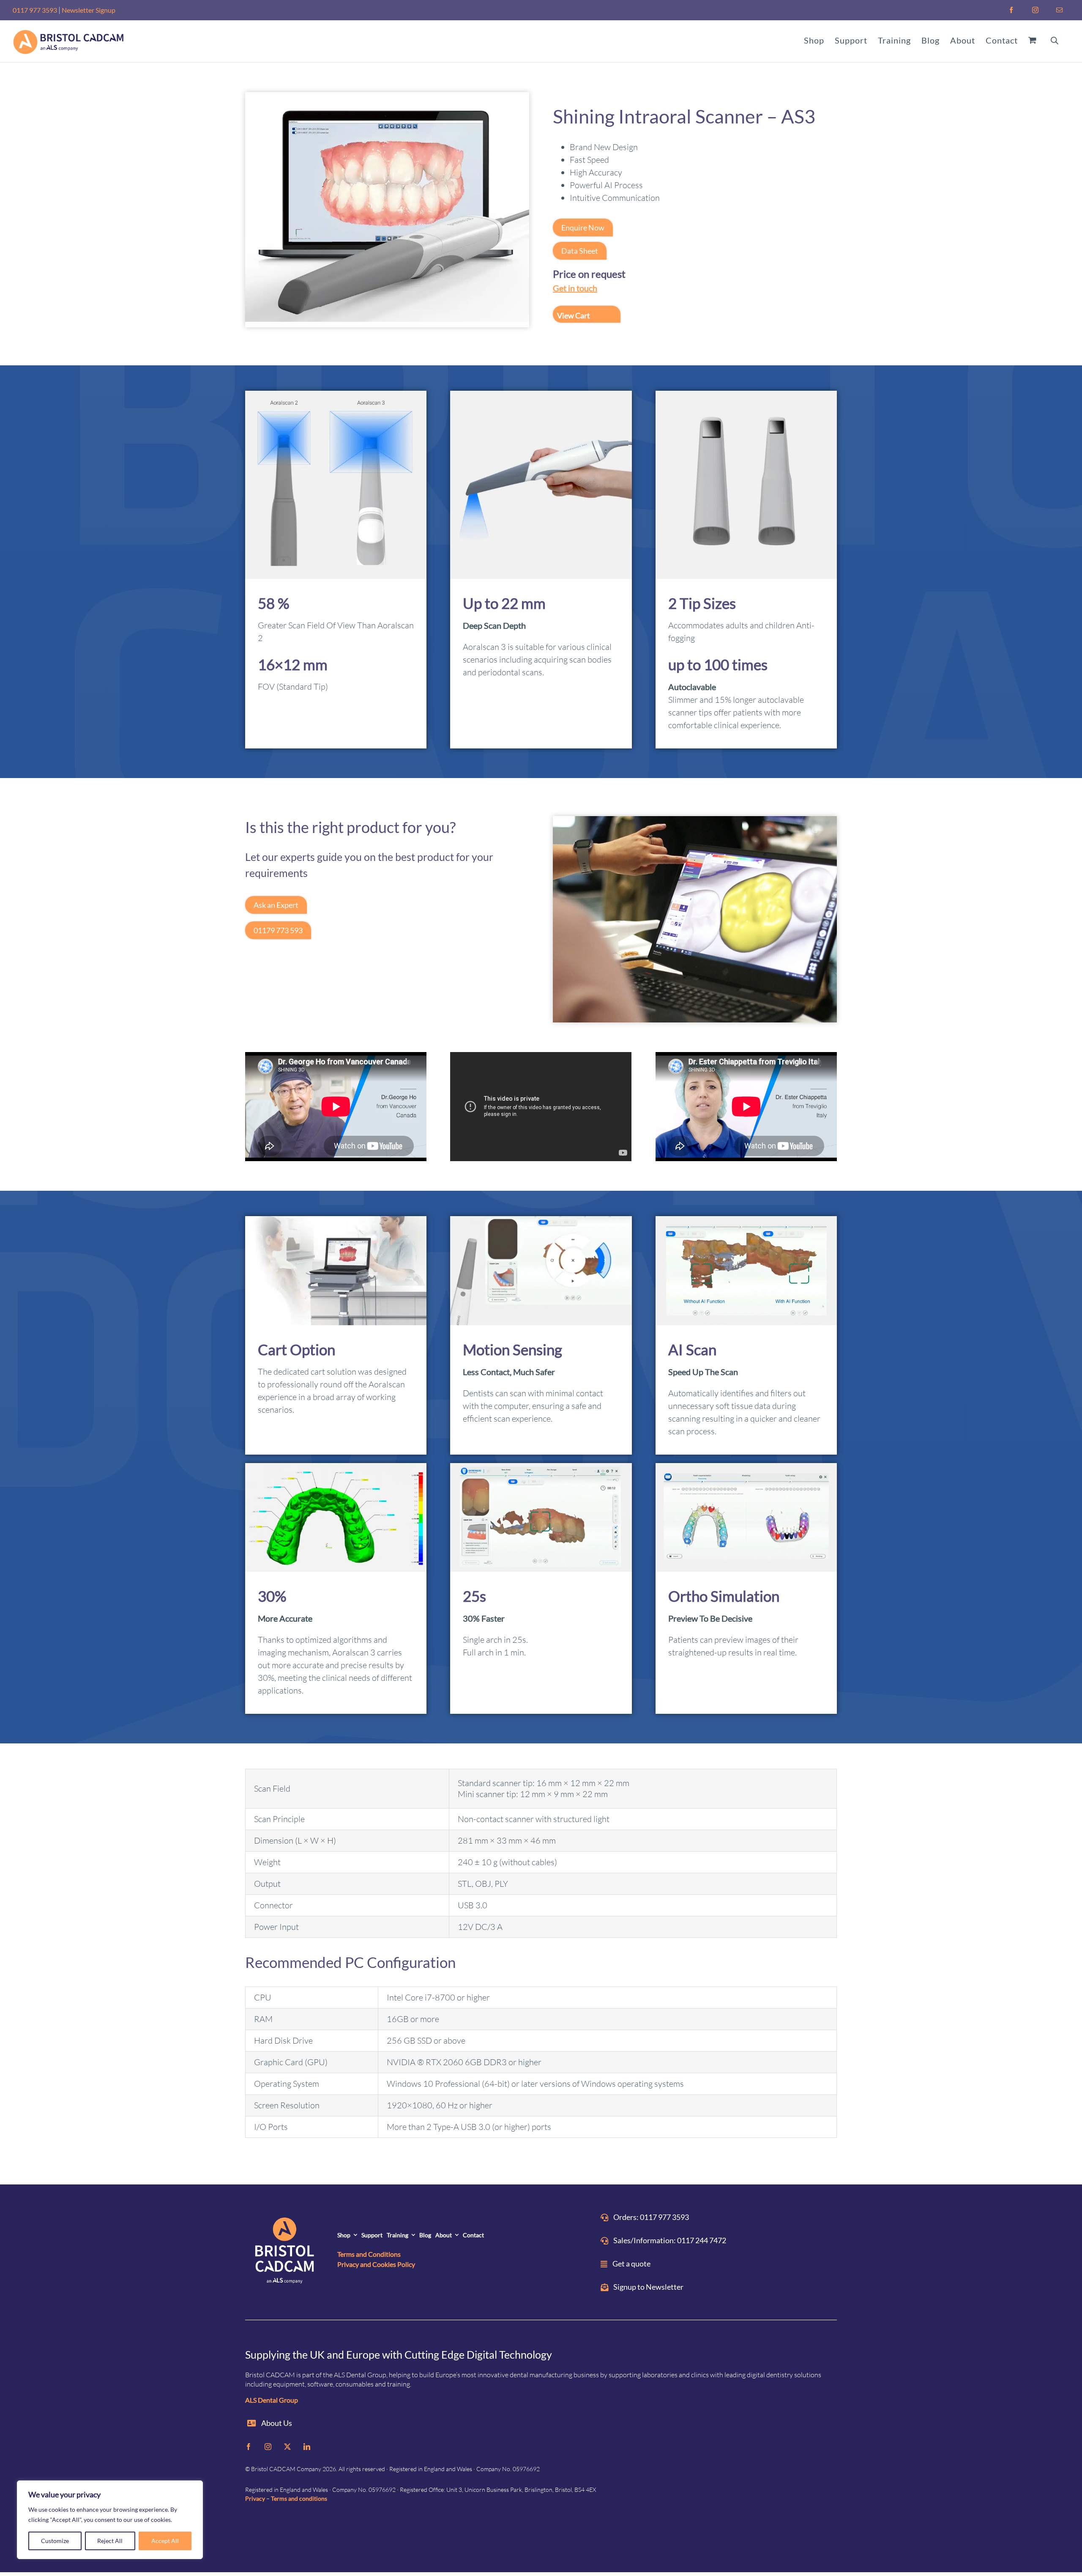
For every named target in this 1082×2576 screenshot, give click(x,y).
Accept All (165, 2541)
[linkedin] (307, 2447)
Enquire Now (583, 227)
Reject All (110, 2541)
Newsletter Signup (89, 10)
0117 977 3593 (35, 10)
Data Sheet (580, 251)
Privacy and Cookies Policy (376, 2264)
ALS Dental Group (272, 2400)
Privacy (255, 2498)
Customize (55, 2541)
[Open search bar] (1055, 40)
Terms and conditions (299, 2498)
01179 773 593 (278, 930)
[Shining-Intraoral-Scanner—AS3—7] (387, 101)
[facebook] (249, 2447)
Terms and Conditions (369, 2254)
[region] (110, 2520)
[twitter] (287, 2447)
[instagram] (268, 2447)
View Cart (574, 315)
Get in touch (575, 288)
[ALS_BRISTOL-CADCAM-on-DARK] (285, 2252)
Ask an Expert (276, 905)
